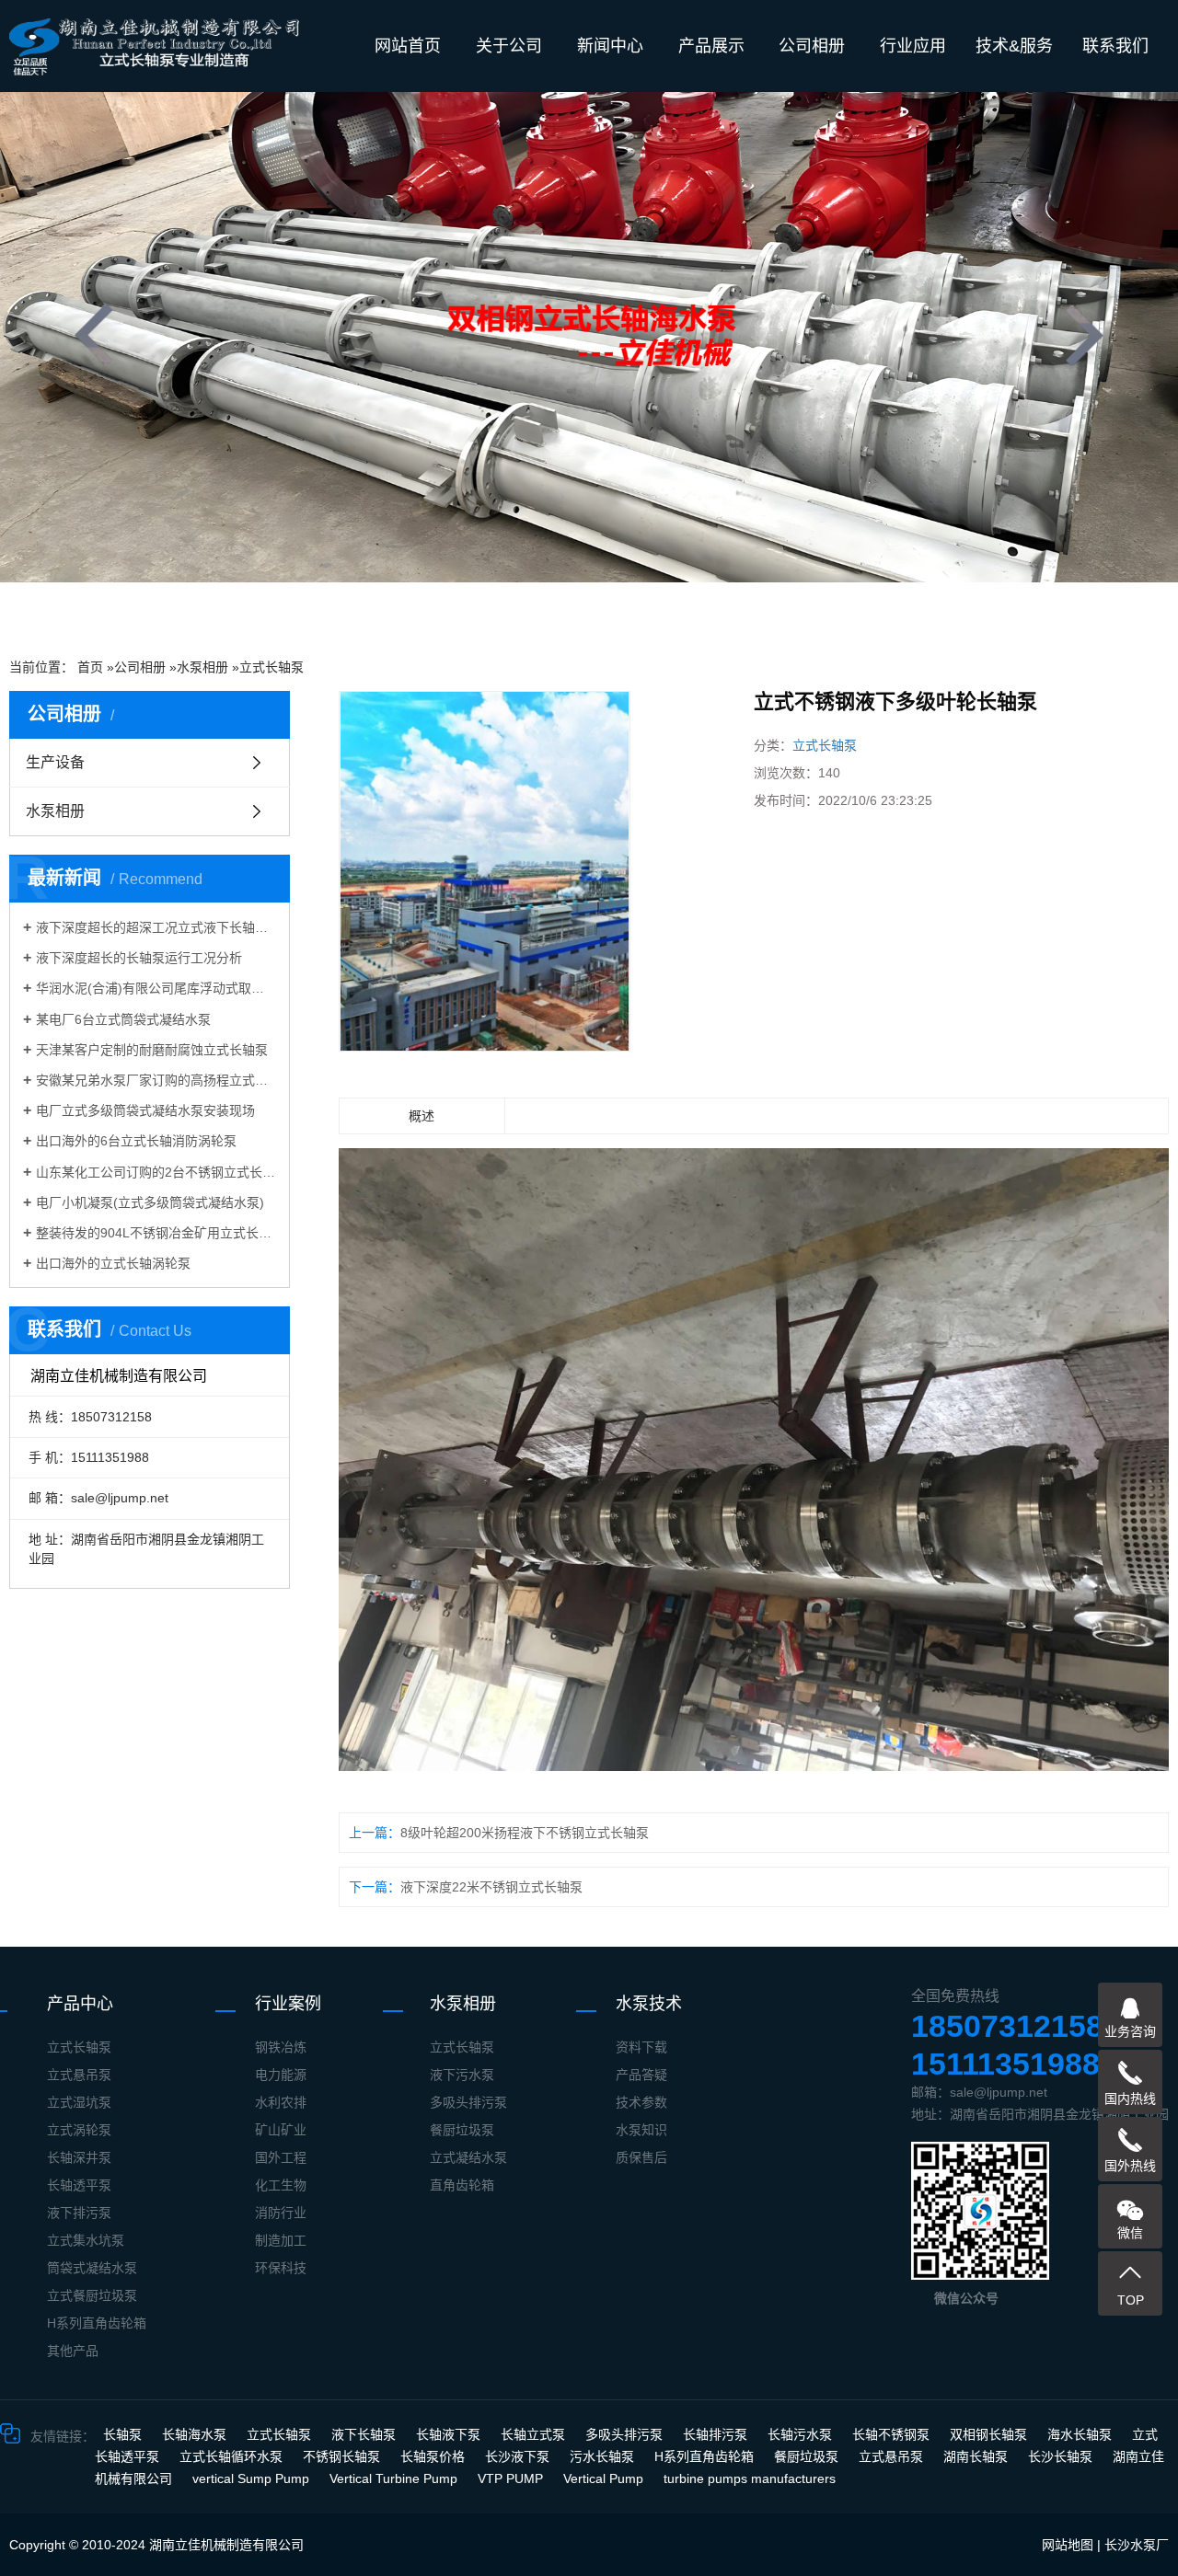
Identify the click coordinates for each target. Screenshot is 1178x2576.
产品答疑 (641, 2075)
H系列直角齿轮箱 (97, 2323)
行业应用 (913, 46)
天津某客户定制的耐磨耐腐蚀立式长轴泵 (152, 1050)
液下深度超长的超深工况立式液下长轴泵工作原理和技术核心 (156, 927)
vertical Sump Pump (253, 2478)
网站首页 (408, 46)
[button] (460, 610)
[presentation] (94, 335)
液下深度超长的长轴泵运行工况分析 (139, 958)
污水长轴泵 (604, 2456)
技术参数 (641, 2102)
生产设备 (55, 762)
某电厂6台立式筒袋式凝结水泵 (123, 1019)
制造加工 (281, 2240)
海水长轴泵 (1081, 2434)
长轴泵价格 (434, 2456)
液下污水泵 (462, 2075)
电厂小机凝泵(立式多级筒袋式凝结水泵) (150, 1202)
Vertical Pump (605, 2478)
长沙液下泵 (519, 2456)
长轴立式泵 (535, 2434)
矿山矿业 (281, 2130)
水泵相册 (202, 667)
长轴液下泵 (450, 2434)
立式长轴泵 (271, 667)
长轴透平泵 (79, 2185)
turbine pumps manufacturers (750, 2478)
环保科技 (281, 2268)
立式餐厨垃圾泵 (92, 2295)
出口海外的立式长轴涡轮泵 (113, 1263)
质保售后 (641, 2157)
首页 (90, 667)
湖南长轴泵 (977, 2456)
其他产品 (73, 2351)
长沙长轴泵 (1062, 2456)
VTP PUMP (512, 2478)
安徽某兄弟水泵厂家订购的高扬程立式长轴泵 (156, 1080)
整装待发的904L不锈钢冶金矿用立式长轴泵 (156, 1233)
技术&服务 (1014, 46)
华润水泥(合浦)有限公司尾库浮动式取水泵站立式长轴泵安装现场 (156, 988)
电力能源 (281, 2075)
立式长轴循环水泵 (233, 2456)
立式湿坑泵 (79, 2102)
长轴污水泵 (802, 2434)
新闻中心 (610, 46)
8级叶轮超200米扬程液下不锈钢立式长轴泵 (525, 1833)
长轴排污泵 (717, 2434)
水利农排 (281, 2102)
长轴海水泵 (196, 2434)
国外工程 (281, 2157)
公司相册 (812, 46)
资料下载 (641, 2047)
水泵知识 (641, 2130)
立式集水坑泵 (86, 2240)
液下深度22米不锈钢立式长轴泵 (491, 1887)
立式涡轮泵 (79, 2130)
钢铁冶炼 (281, 2047)
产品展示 (711, 46)
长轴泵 (124, 2434)
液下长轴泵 (365, 2434)
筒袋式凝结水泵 (92, 2268)
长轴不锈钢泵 (893, 2434)
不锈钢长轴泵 (343, 2456)
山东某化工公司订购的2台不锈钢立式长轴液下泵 (156, 1172)
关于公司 (509, 46)
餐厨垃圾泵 (462, 2130)
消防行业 (281, 2213)
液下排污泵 (79, 2213)
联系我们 (1115, 46)
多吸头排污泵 (468, 2102)
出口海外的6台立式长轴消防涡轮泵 (136, 1141)
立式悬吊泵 (79, 2075)
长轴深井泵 (79, 2157)
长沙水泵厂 (1137, 2545)
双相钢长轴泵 (990, 2434)
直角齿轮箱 (462, 2185)
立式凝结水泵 (468, 2157)
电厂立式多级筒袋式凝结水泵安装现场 (145, 1110)
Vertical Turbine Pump (395, 2478)
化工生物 (281, 2185)
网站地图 (1068, 2545)
